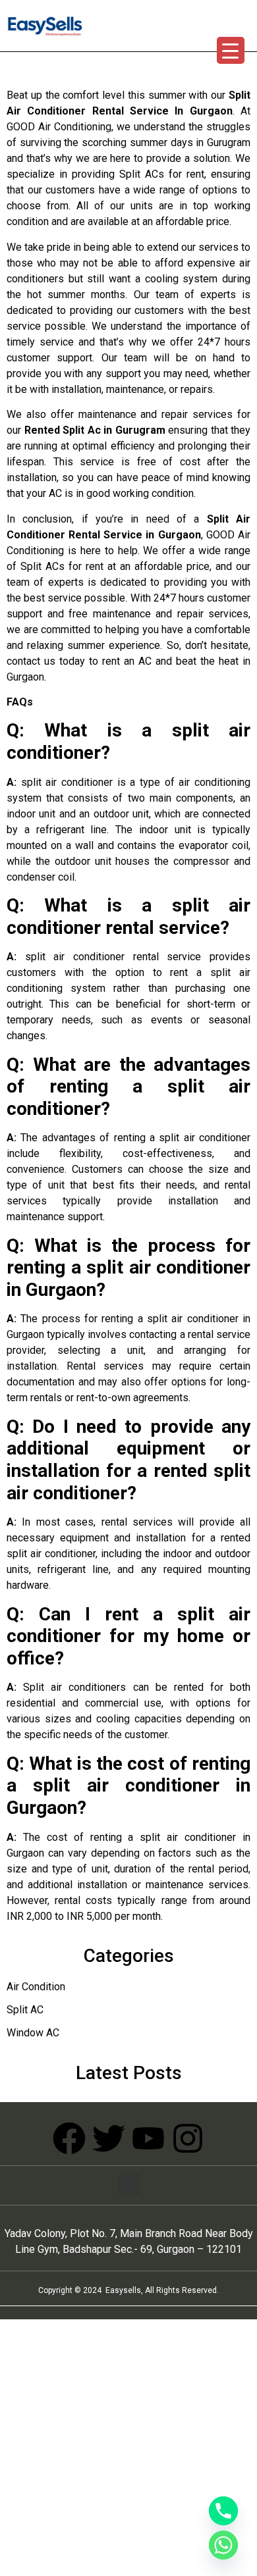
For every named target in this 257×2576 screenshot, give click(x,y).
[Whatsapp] (223, 2545)
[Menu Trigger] (231, 50)
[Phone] (223, 2511)
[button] (129, 2184)
